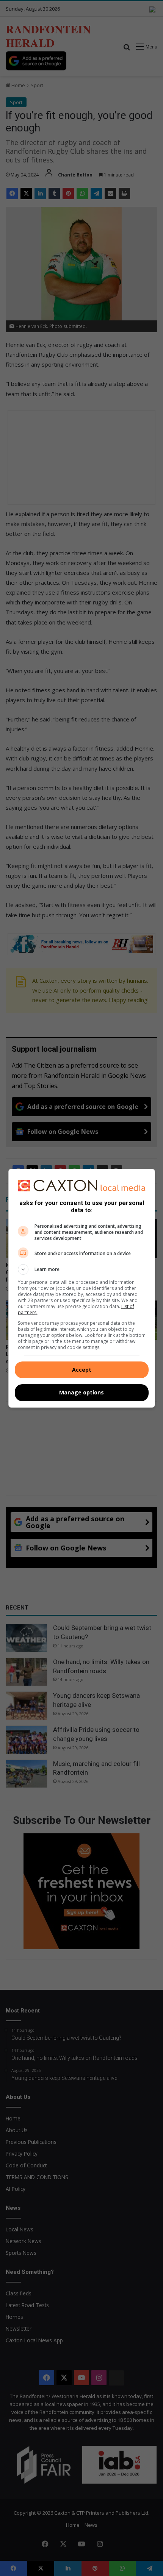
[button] (82, 1269)
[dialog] (82, 1288)
